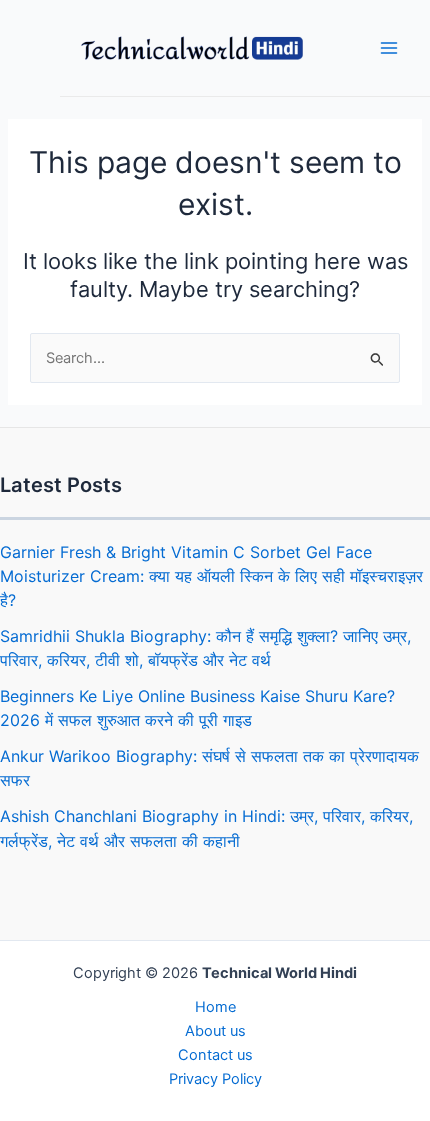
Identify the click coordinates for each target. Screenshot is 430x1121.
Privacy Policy (215, 1079)
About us (215, 1031)
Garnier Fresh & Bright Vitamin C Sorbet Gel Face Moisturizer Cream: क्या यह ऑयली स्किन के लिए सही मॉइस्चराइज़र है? (211, 576)
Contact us (215, 1055)
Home (215, 1007)
